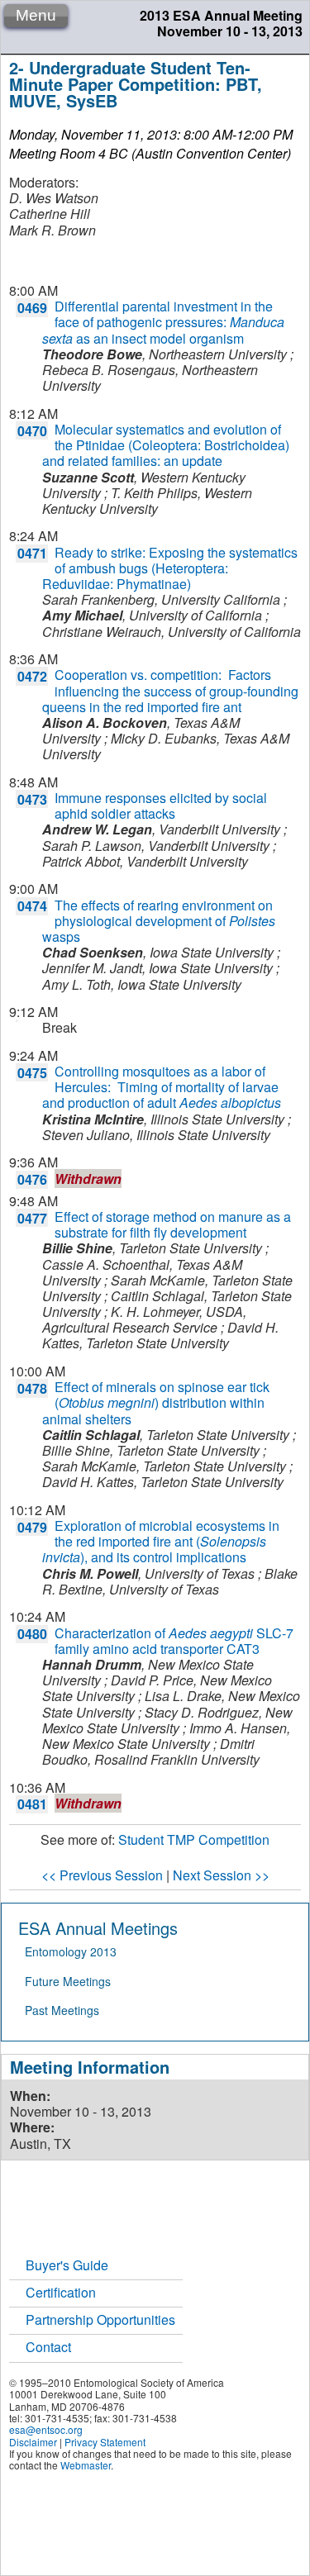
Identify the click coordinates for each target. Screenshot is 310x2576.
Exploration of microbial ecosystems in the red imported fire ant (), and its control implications (161, 1541)
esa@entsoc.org (46, 2429)
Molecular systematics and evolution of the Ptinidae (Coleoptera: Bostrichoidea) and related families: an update (166, 445)
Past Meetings (62, 2010)
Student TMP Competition (194, 1839)
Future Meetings (68, 1981)
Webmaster (86, 2465)
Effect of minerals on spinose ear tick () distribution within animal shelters (156, 1402)
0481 (32, 1804)
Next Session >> (221, 1875)
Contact (48, 2347)
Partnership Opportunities (100, 2319)
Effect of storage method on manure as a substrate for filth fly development (173, 1224)
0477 (32, 1218)
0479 (32, 1527)
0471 (32, 553)
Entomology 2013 (71, 1951)
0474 (32, 906)
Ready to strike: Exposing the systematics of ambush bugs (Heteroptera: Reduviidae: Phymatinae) (170, 568)
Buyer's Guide (67, 2265)
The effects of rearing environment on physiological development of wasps (159, 921)
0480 (32, 1634)
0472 (32, 676)
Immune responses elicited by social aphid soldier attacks (161, 806)
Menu (36, 15)
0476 (32, 1179)
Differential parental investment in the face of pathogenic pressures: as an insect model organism (163, 322)
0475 (32, 1073)
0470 (32, 431)
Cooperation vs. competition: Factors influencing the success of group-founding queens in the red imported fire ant (170, 690)
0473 (32, 799)
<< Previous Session (102, 1875)
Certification (61, 2292)
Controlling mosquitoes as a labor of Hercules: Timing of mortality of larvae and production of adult (162, 1087)
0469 (32, 308)
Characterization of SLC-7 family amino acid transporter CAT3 (174, 1641)
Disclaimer (33, 2442)
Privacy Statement (105, 2442)
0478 (32, 1388)
